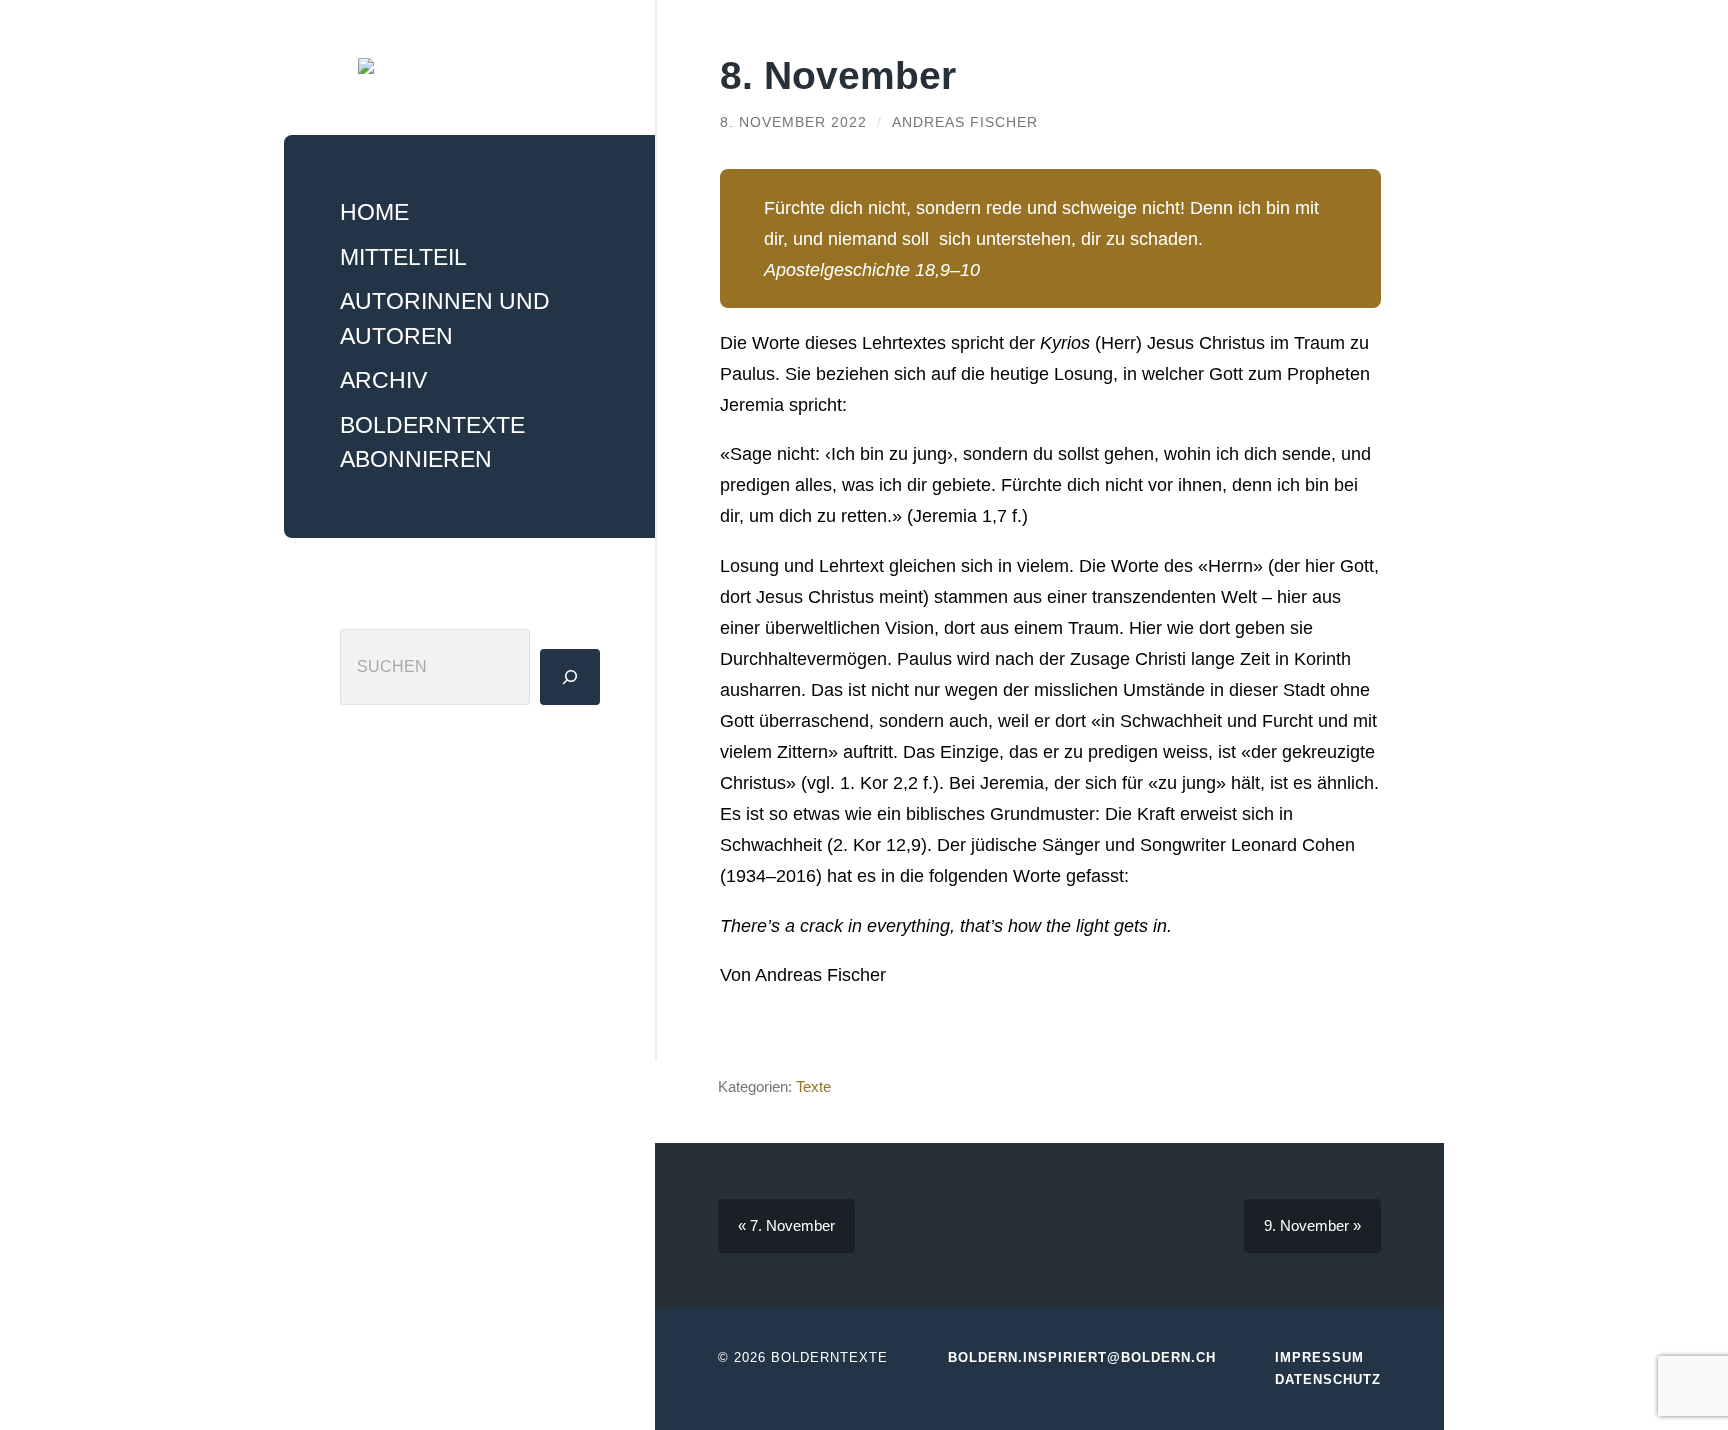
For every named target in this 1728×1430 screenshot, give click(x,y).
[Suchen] (570, 677)
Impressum (1319, 1357)
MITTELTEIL (403, 257)
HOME (374, 212)
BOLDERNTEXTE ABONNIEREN (432, 442)
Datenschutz (1328, 1379)
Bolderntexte (829, 1357)
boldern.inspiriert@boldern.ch (1082, 1357)
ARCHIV (383, 380)
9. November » (1312, 1225)
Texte (813, 1086)
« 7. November (786, 1225)
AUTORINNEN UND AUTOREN (445, 318)
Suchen (370, 608)
